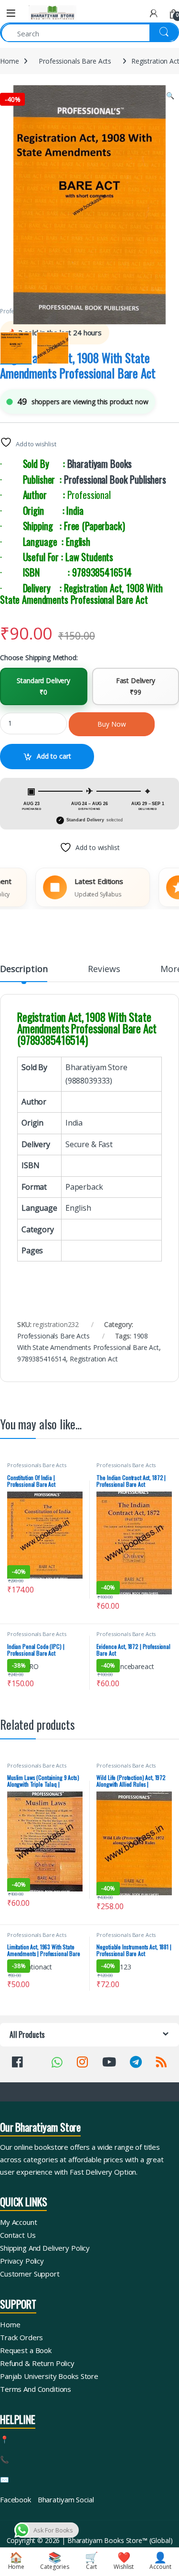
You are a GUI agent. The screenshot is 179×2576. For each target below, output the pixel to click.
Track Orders (21, 2337)
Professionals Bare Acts (75, 61)
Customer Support (30, 2274)
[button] (170, 96)
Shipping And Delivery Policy (45, 2248)
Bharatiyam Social (66, 2499)
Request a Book (26, 2350)
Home (9, 61)
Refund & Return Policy (37, 2363)
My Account (19, 2222)
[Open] (11, 13)
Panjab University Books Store (49, 2376)
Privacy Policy (22, 2261)
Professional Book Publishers (115, 479)
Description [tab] (24, 969)
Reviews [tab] (104, 969)
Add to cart (54, 756)
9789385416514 (42, 1359)
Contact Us (18, 2235)
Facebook (16, 2499)
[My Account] (154, 13)
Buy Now (112, 724)
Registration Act (94, 1359)
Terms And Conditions (36, 2389)
